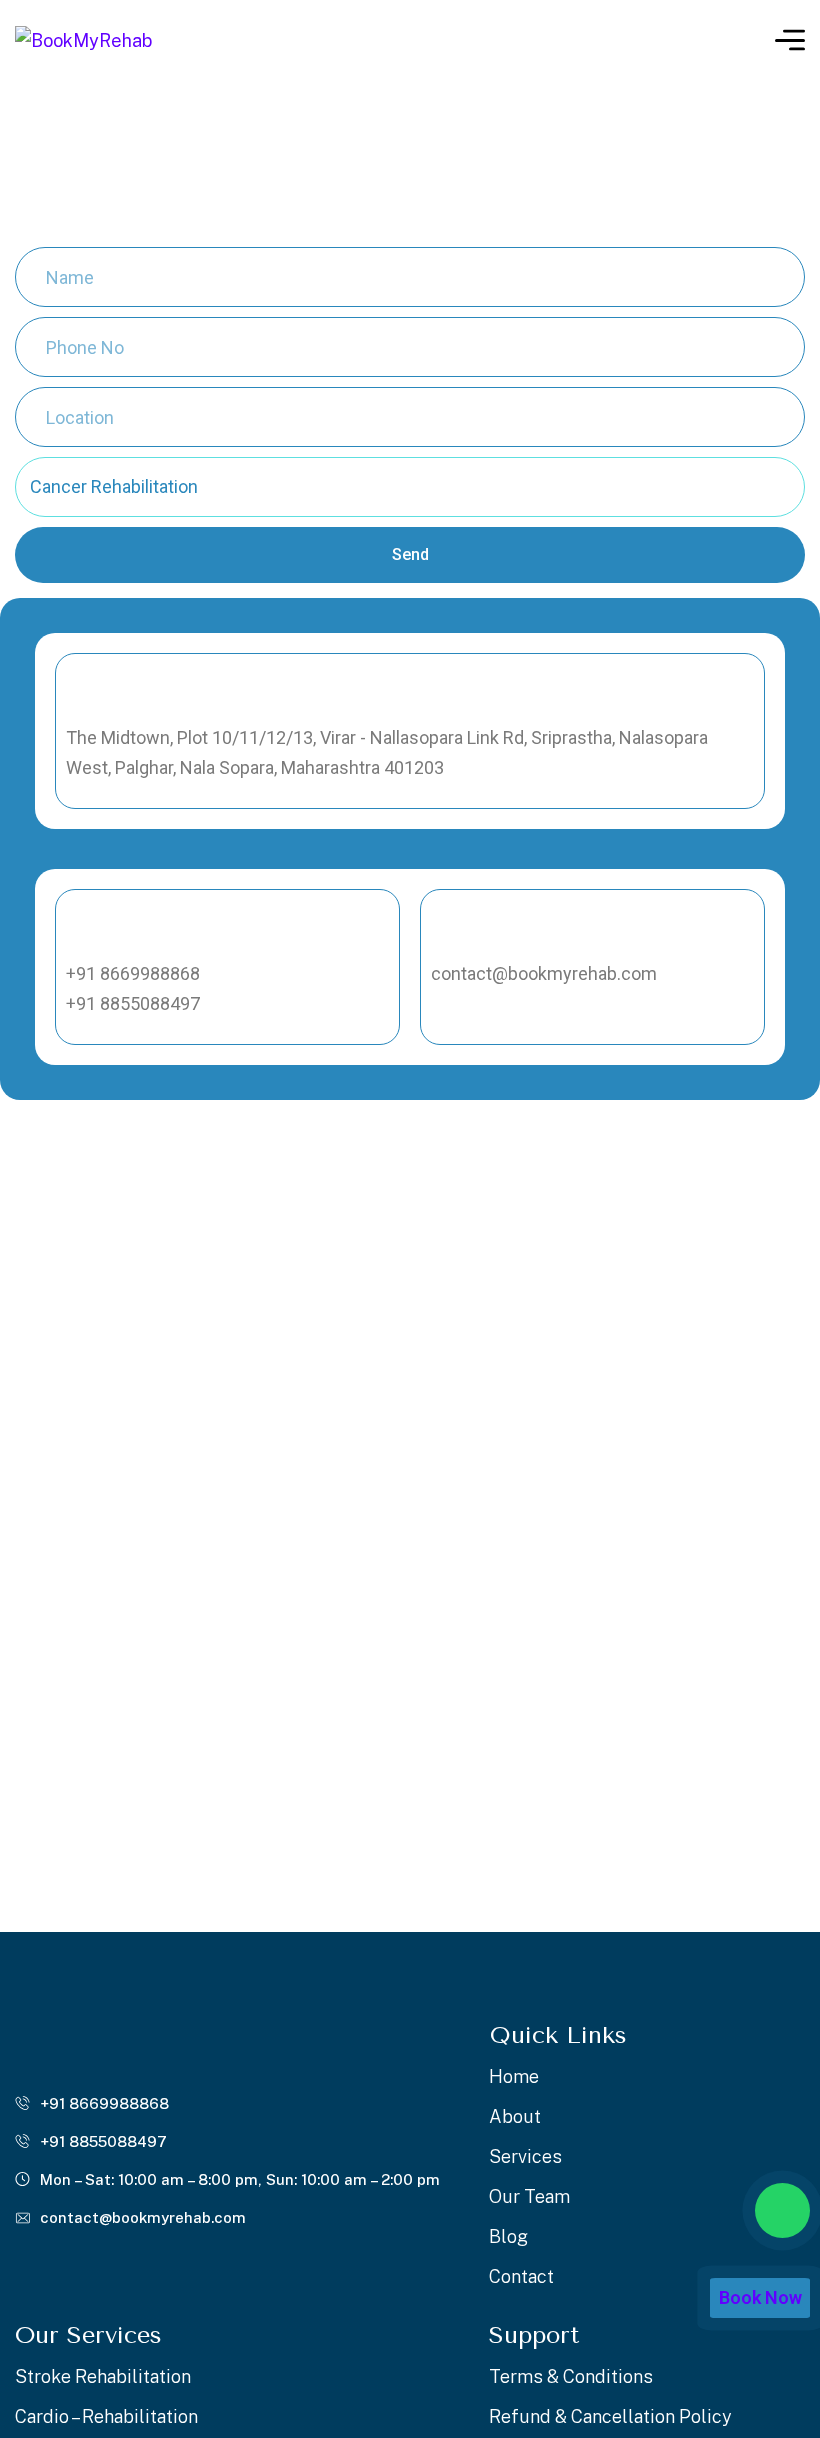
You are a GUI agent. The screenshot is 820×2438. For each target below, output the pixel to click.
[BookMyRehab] (83, 39)
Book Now (760, 2297)
